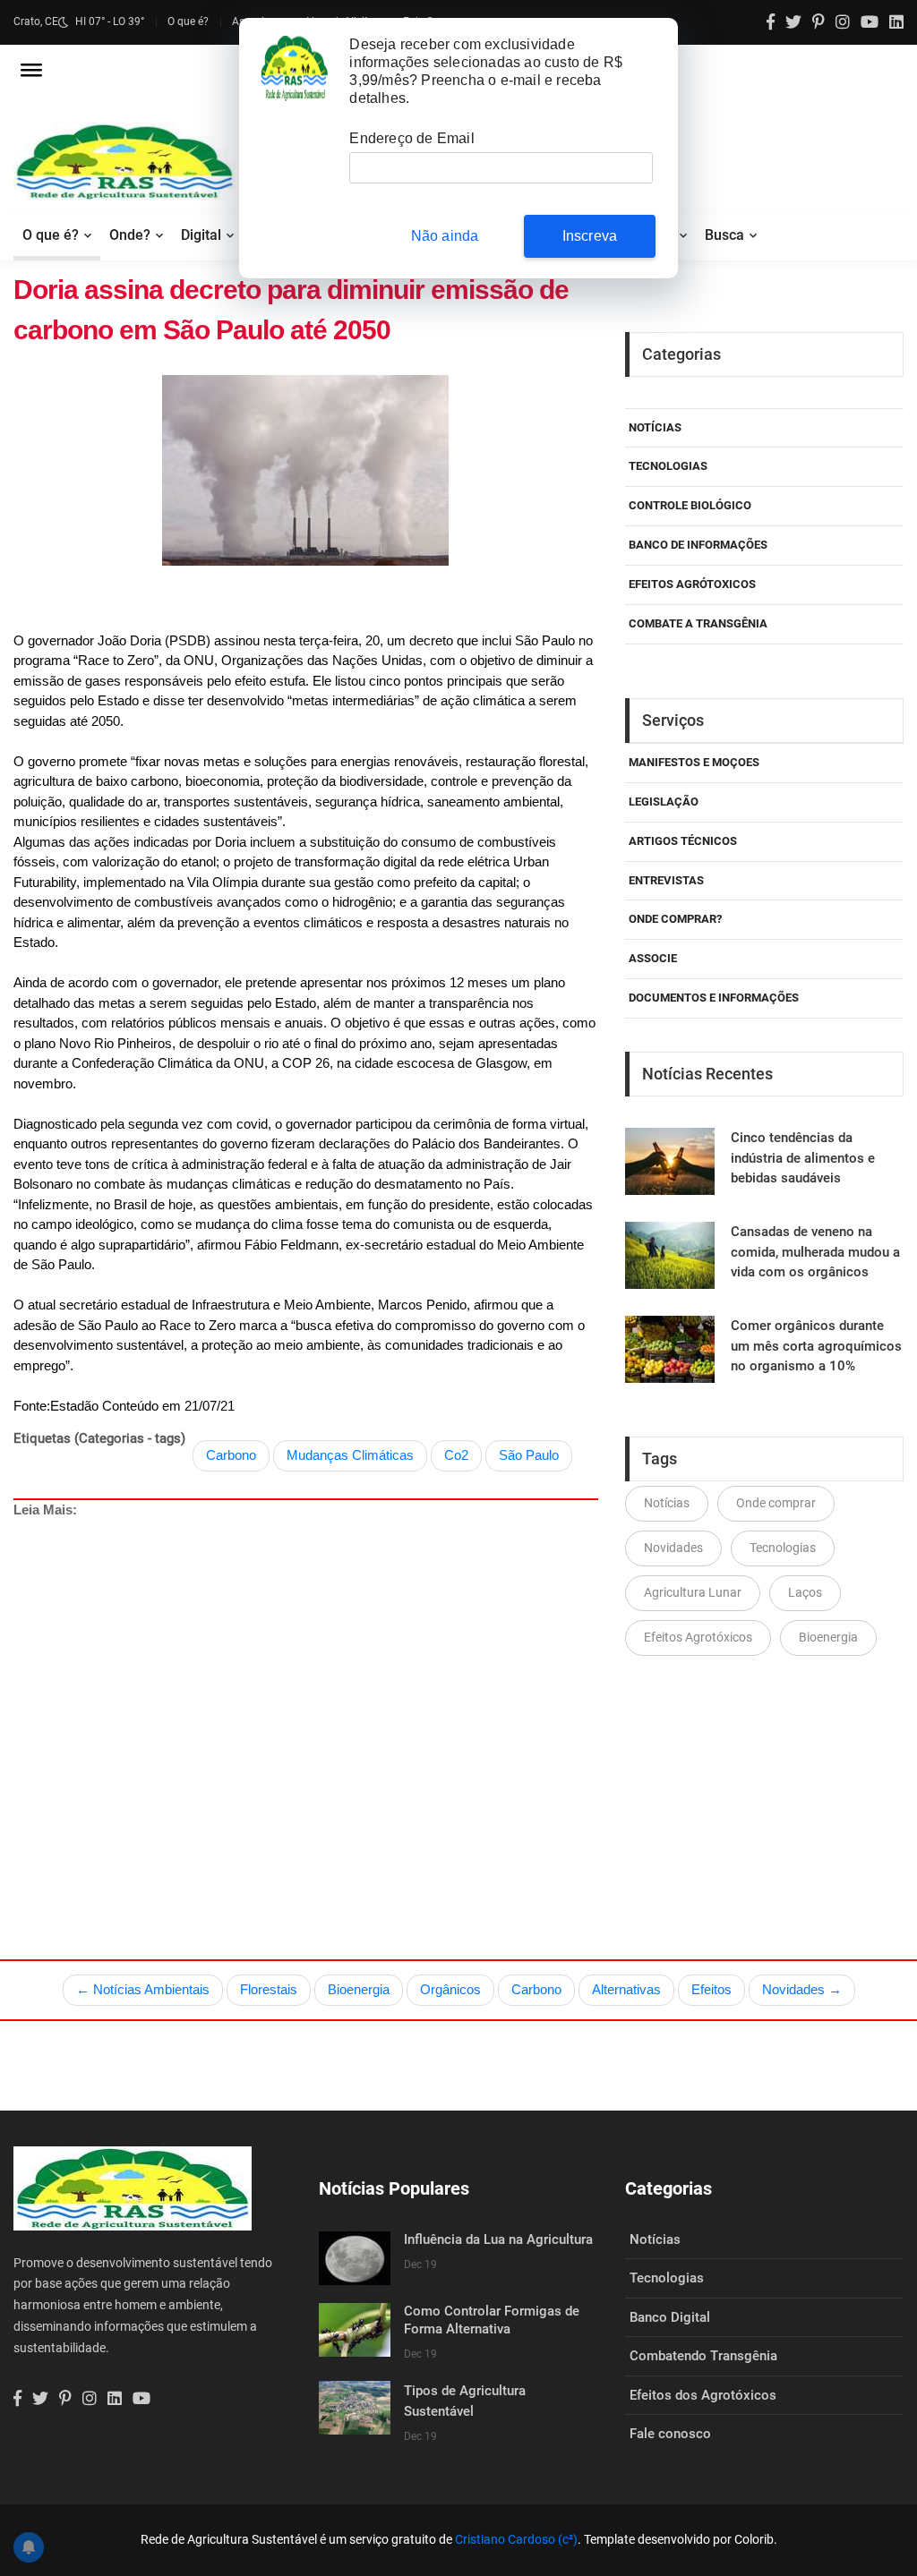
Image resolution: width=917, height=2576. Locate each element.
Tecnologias (668, 466)
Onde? (130, 235)
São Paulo (529, 1455)
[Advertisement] (309, 1697)
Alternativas (626, 1989)
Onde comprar (776, 1503)
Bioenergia (828, 1637)
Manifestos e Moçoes (694, 762)
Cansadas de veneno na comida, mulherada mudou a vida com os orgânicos (815, 1252)
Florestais (269, 1989)
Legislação (664, 802)
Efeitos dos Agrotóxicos (703, 2395)
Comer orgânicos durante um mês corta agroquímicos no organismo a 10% (816, 1346)
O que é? (188, 21)
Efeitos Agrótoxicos (692, 584)
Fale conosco (670, 2434)
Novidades (673, 1548)
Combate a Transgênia (698, 623)
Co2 (456, 1455)
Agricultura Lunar (693, 1592)
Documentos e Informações (714, 998)
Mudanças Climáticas (350, 1455)
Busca (724, 235)
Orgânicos (450, 1989)
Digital (201, 235)
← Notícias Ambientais (143, 1989)
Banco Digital (670, 2317)
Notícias (655, 427)
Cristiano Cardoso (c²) (516, 2539)
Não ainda (445, 236)
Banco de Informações (698, 545)
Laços (805, 1592)
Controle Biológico (690, 505)
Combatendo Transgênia (703, 2356)
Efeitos (711, 1989)
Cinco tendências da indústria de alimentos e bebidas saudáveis (803, 1158)
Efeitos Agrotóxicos (698, 1637)
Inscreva (590, 236)
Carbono (231, 1455)
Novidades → (802, 1989)
